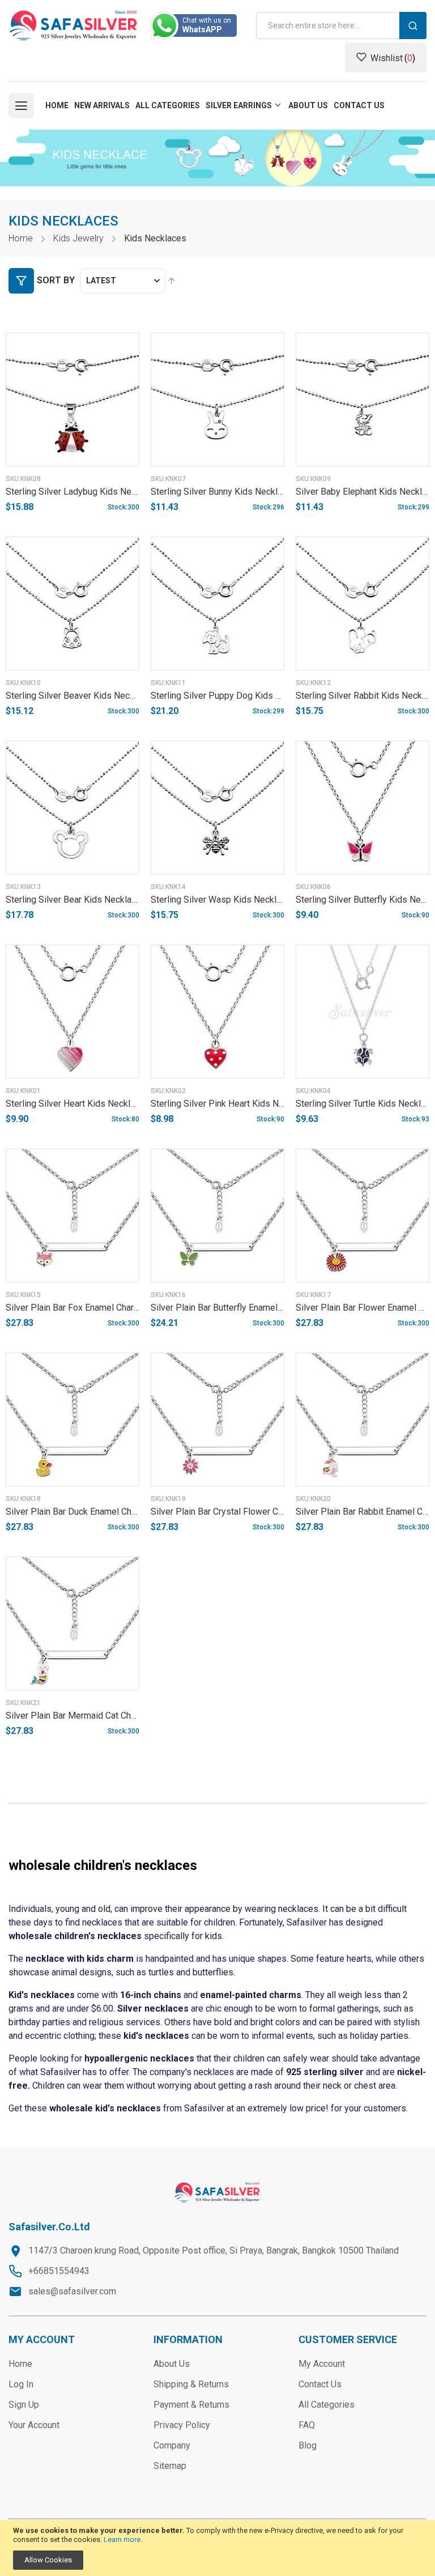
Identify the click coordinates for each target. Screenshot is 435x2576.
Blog (308, 2445)
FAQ (307, 2425)
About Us (172, 2364)
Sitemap (170, 2466)
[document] (217, 2548)
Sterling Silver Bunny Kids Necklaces (224, 492)
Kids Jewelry (78, 238)
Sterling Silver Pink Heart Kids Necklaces (233, 1104)
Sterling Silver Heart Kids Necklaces (78, 1104)
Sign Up (24, 2405)
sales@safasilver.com (72, 2291)
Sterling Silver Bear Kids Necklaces (76, 900)
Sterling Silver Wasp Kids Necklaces (223, 900)
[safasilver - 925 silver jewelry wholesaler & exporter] (74, 25)
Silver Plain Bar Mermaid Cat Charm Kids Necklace (105, 1716)
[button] (120, 486)
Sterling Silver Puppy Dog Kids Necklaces (234, 696)
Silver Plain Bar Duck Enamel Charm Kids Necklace (106, 1512)
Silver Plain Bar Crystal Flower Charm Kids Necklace (254, 1512)
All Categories (327, 2405)
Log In (21, 2384)
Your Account (34, 2425)
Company (172, 2445)
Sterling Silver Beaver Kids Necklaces (81, 696)
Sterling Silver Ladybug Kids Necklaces (84, 492)
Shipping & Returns (191, 2384)
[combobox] (341, 25)
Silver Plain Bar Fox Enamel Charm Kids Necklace (103, 1308)
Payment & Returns (191, 2405)
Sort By (56, 280)
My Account (322, 2364)
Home (21, 238)
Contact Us (320, 2384)
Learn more (122, 2539)
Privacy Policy (182, 2425)
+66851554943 (59, 2271)
